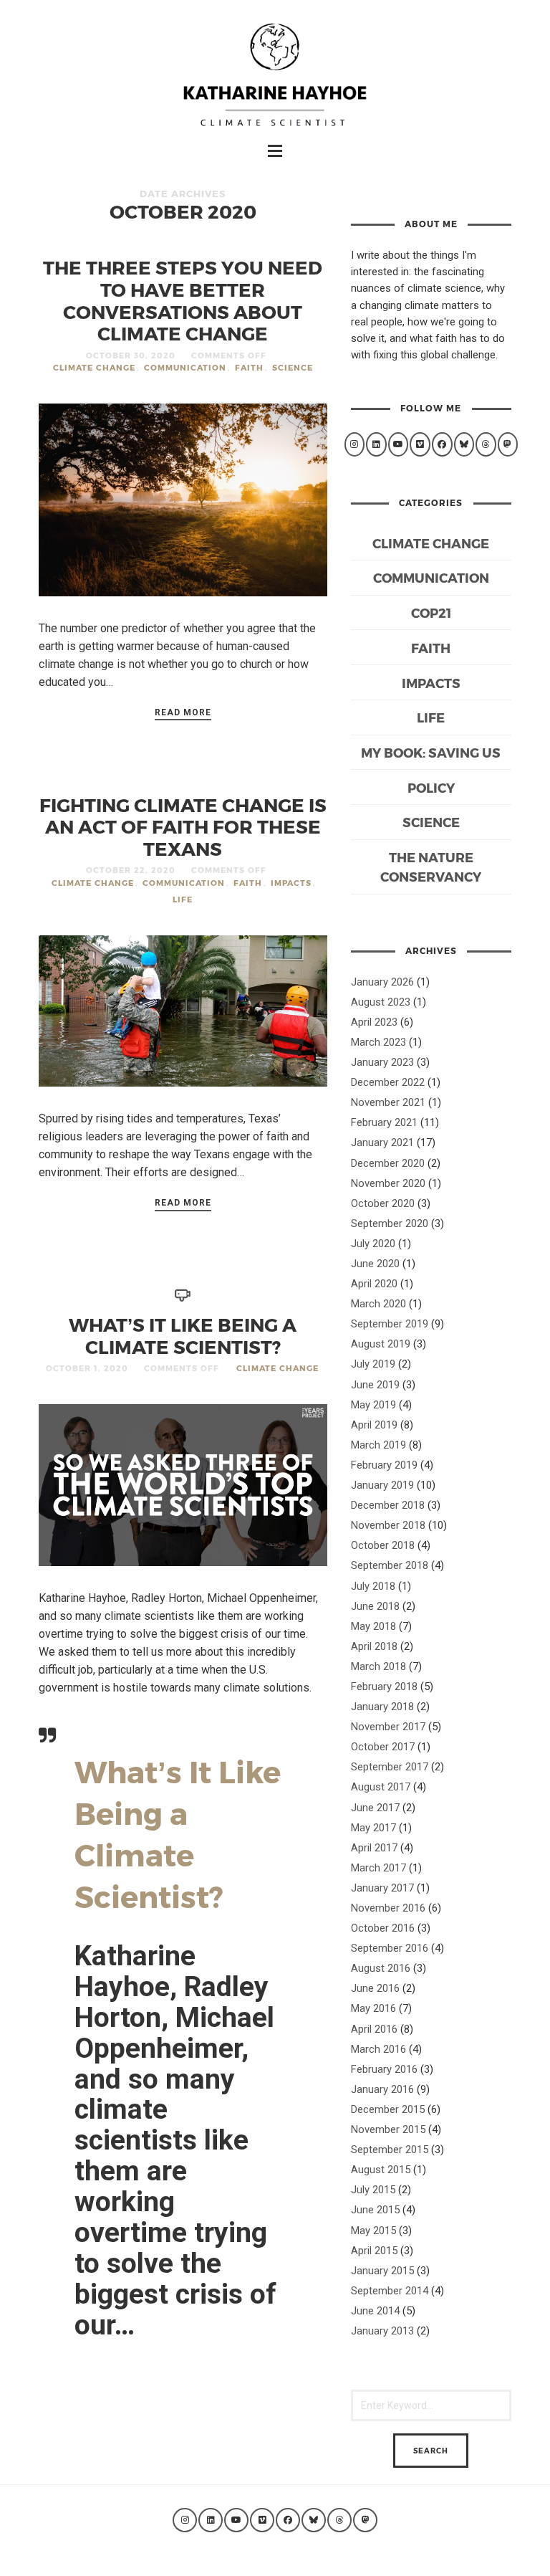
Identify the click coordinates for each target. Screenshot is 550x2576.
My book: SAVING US (431, 752)
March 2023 (378, 1042)
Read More (183, 712)
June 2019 (375, 1385)
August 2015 (381, 2170)
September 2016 (390, 1948)
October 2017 (383, 1747)
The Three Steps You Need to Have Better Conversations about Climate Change (183, 300)
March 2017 (378, 1868)
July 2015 (373, 2190)
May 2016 (373, 2008)
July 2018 (373, 1586)
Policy (431, 787)
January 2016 (382, 2089)
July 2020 (373, 1244)
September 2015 (390, 2150)
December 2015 (388, 2109)
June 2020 (375, 1264)
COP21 (431, 612)
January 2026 (382, 982)
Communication (185, 367)
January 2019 (382, 1485)
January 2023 (382, 1062)
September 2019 (390, 1324)
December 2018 (388, 1505)
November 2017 (388, 1727)
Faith (249, 367)
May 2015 (373, 2231)
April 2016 (374, 2029)
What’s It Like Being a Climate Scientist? (183, 1335)
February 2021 (384, 1122)
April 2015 (374, 2251)
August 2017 (381, 1787)
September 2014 (390, 2291)
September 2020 (390, 1223)
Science (293, 367)
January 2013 (382, 2331)
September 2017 (390, 1767)
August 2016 (381, 1968)
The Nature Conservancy (431, 867)
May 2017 (373, 1828)
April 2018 (374, 1646)
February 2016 (384, 2069)
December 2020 (388, 1163)
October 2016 (383, 1928)
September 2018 (390, 1565)
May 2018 (373, 1626)
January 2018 (382, 1707)
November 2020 (388, 1183)
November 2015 (388, 2129)
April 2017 (374, 1848)
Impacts (291, 883)
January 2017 (382, 1888)
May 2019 (373, 1405)
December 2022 (388, 1082)
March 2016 (378, 2049)
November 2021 (388, 1102)
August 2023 (381, 1002)
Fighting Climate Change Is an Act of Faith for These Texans (183, 826)
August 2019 (381, 1344)
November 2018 (388, 1525)
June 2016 (375, 1988)
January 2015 (382, 2271)
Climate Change (94, 367)
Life (183, 899)
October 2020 (383, 1203)
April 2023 (374, 1022)
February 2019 (384, 1465)
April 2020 (374, 1284)
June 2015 (375, 2210)
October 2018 (383, 1545)
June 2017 (375, 1808)
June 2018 (375, 1606)
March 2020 (378, 1304)
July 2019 (373, 1364)
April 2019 (374, 1425)
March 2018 (378, 1666)
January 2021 (382, 1142)
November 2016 (388, 1908)
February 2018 (384, 1687)
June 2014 (375, 2311)
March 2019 (378, 1445)
